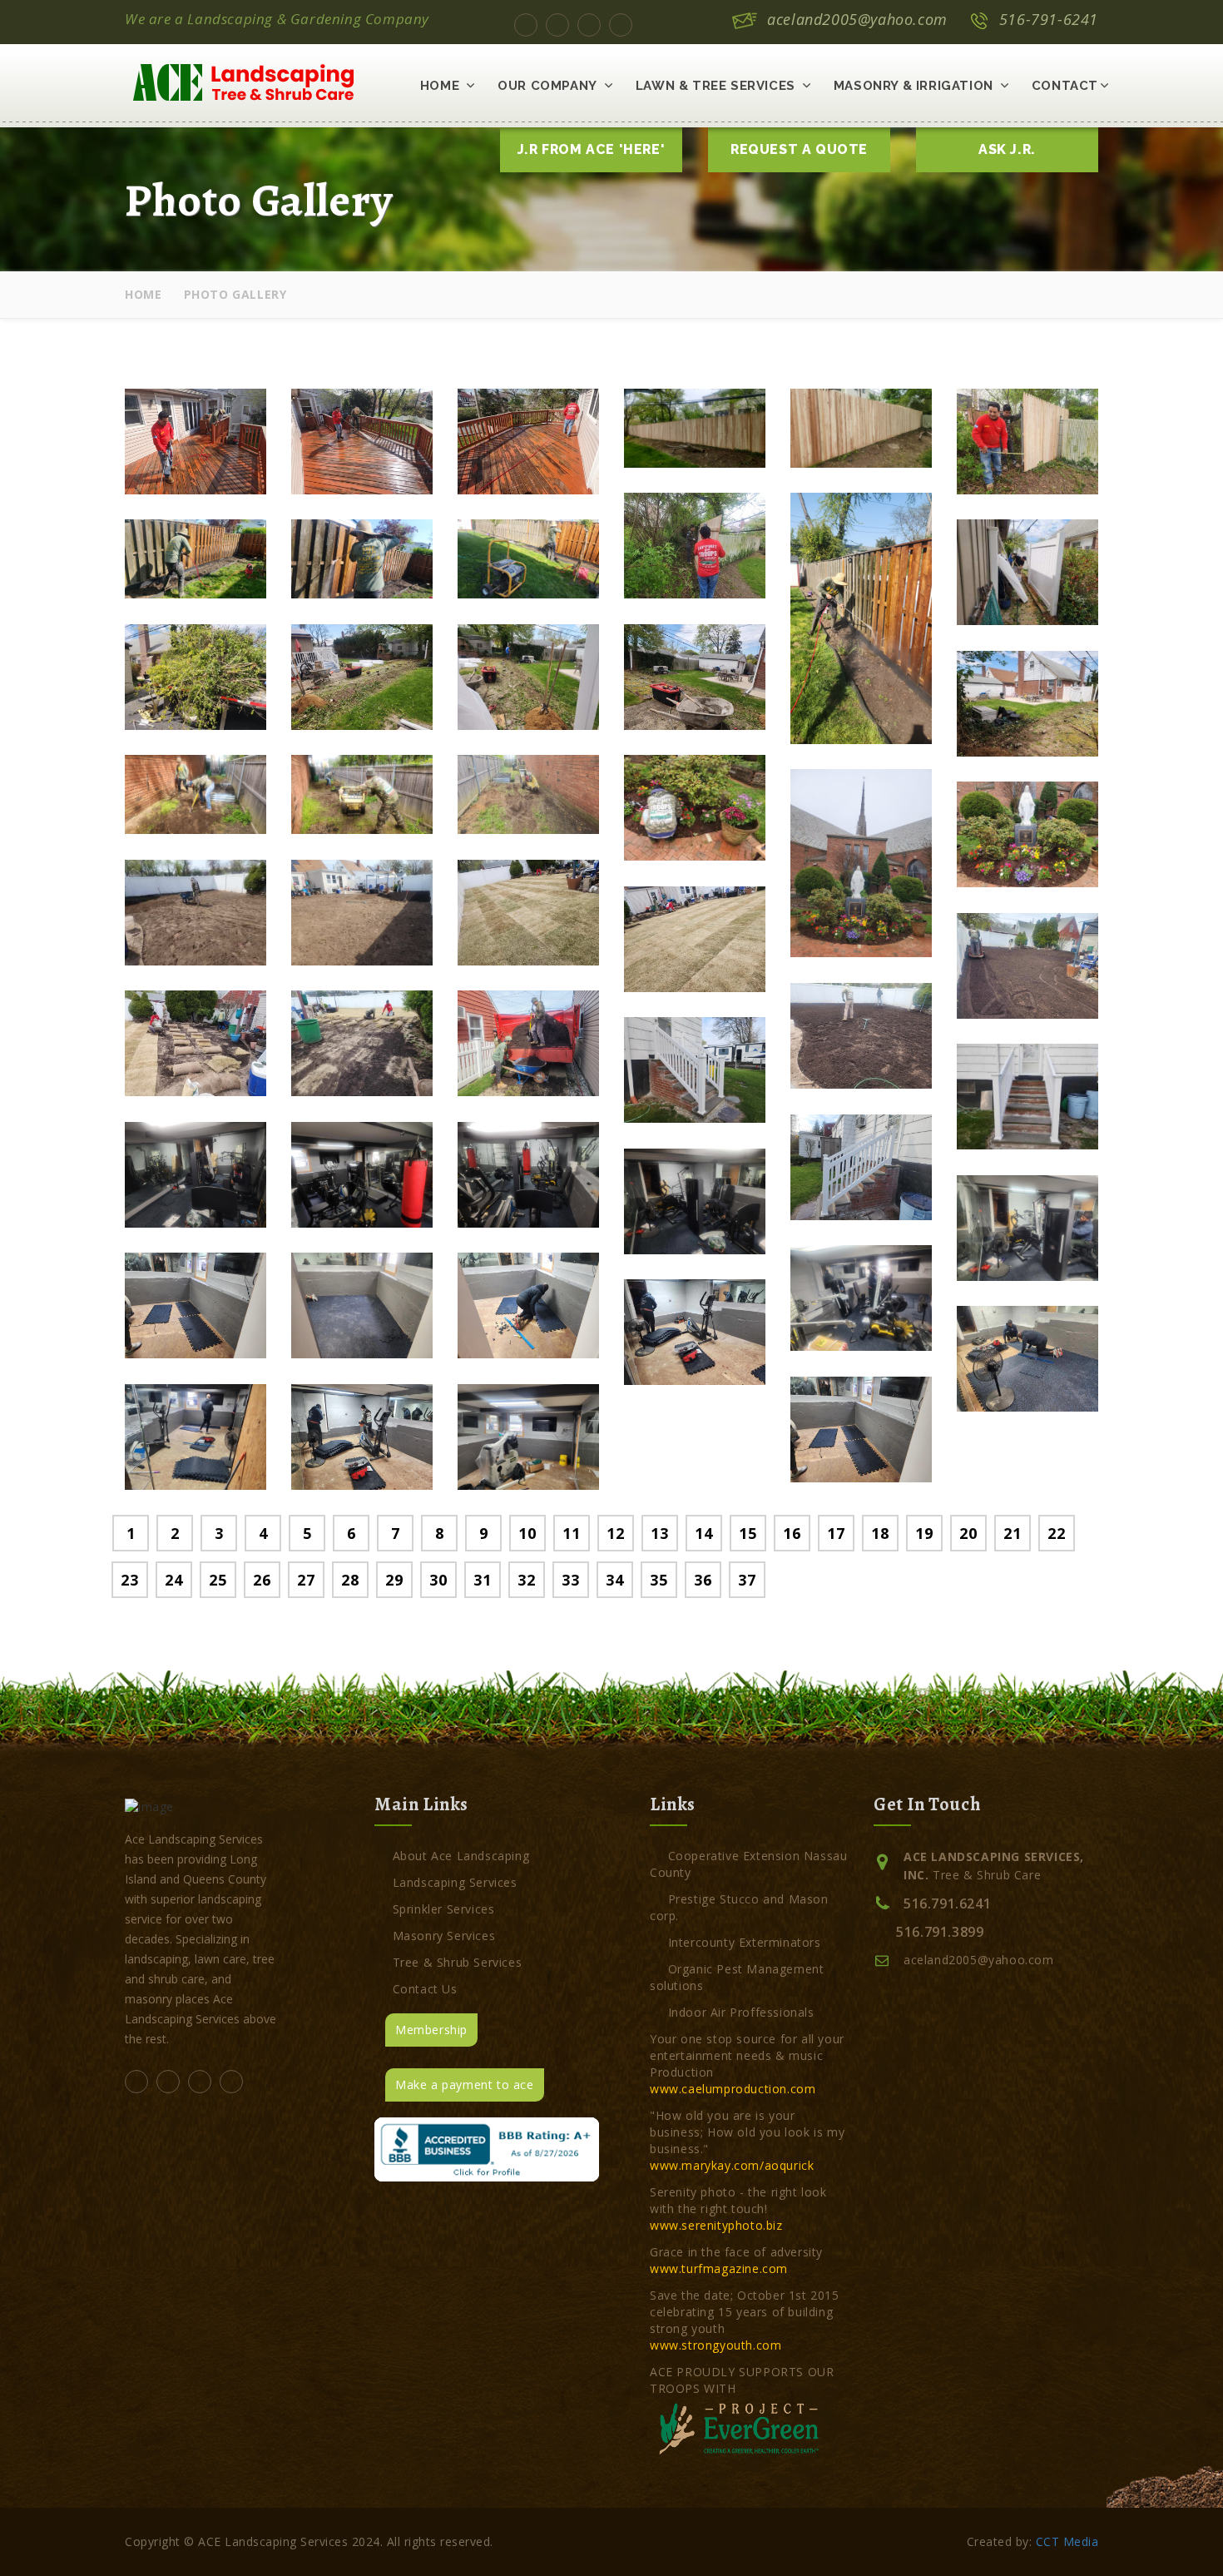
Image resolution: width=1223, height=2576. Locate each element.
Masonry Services (444, 1936)
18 (880, 1533)
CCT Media (1067, 2541)
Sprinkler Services (443, 1909)
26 (262, 1580)
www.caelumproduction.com (733, 2089)
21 (1012, 1533)
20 (968, 1533)
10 (527, 1533)
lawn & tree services (715, 86)
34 (614, 1580)
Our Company (547, 86)
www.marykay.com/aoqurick (732, 2165)
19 (924, 1533)
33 (570, 1580)
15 (748, 1533)
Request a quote (799, 149)
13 (659, 1533)
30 (438, 1580)
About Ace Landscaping (461, 1856)
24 (173, 1580)
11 (571, 1533)
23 (129, 1580)
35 (659, 1580)
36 (703, 1580)
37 (747, 1580)
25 (218, 1580)
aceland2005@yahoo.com (857, 19)
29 (394, 1580)
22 (1056, 1533)
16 (792, 1533)
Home (440, 86)
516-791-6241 (1049, 19)
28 (350, 1580)
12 (615, 1533)
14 (703, 1533)
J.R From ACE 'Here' (591, 149)
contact (1065, 86)
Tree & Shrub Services (457, 1962)
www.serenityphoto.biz (716, 2225)
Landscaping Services (455, 1882)
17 (836, 1533)
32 (526, 1580)
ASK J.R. (1007, 149)
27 (306, 1580)
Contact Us (425, 1989)
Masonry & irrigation (914, 86)
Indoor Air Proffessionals (741, 2012)
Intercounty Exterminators (745, 1942)
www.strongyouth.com (715, 2345)
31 (482, 1580)
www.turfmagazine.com (719, 2268)
